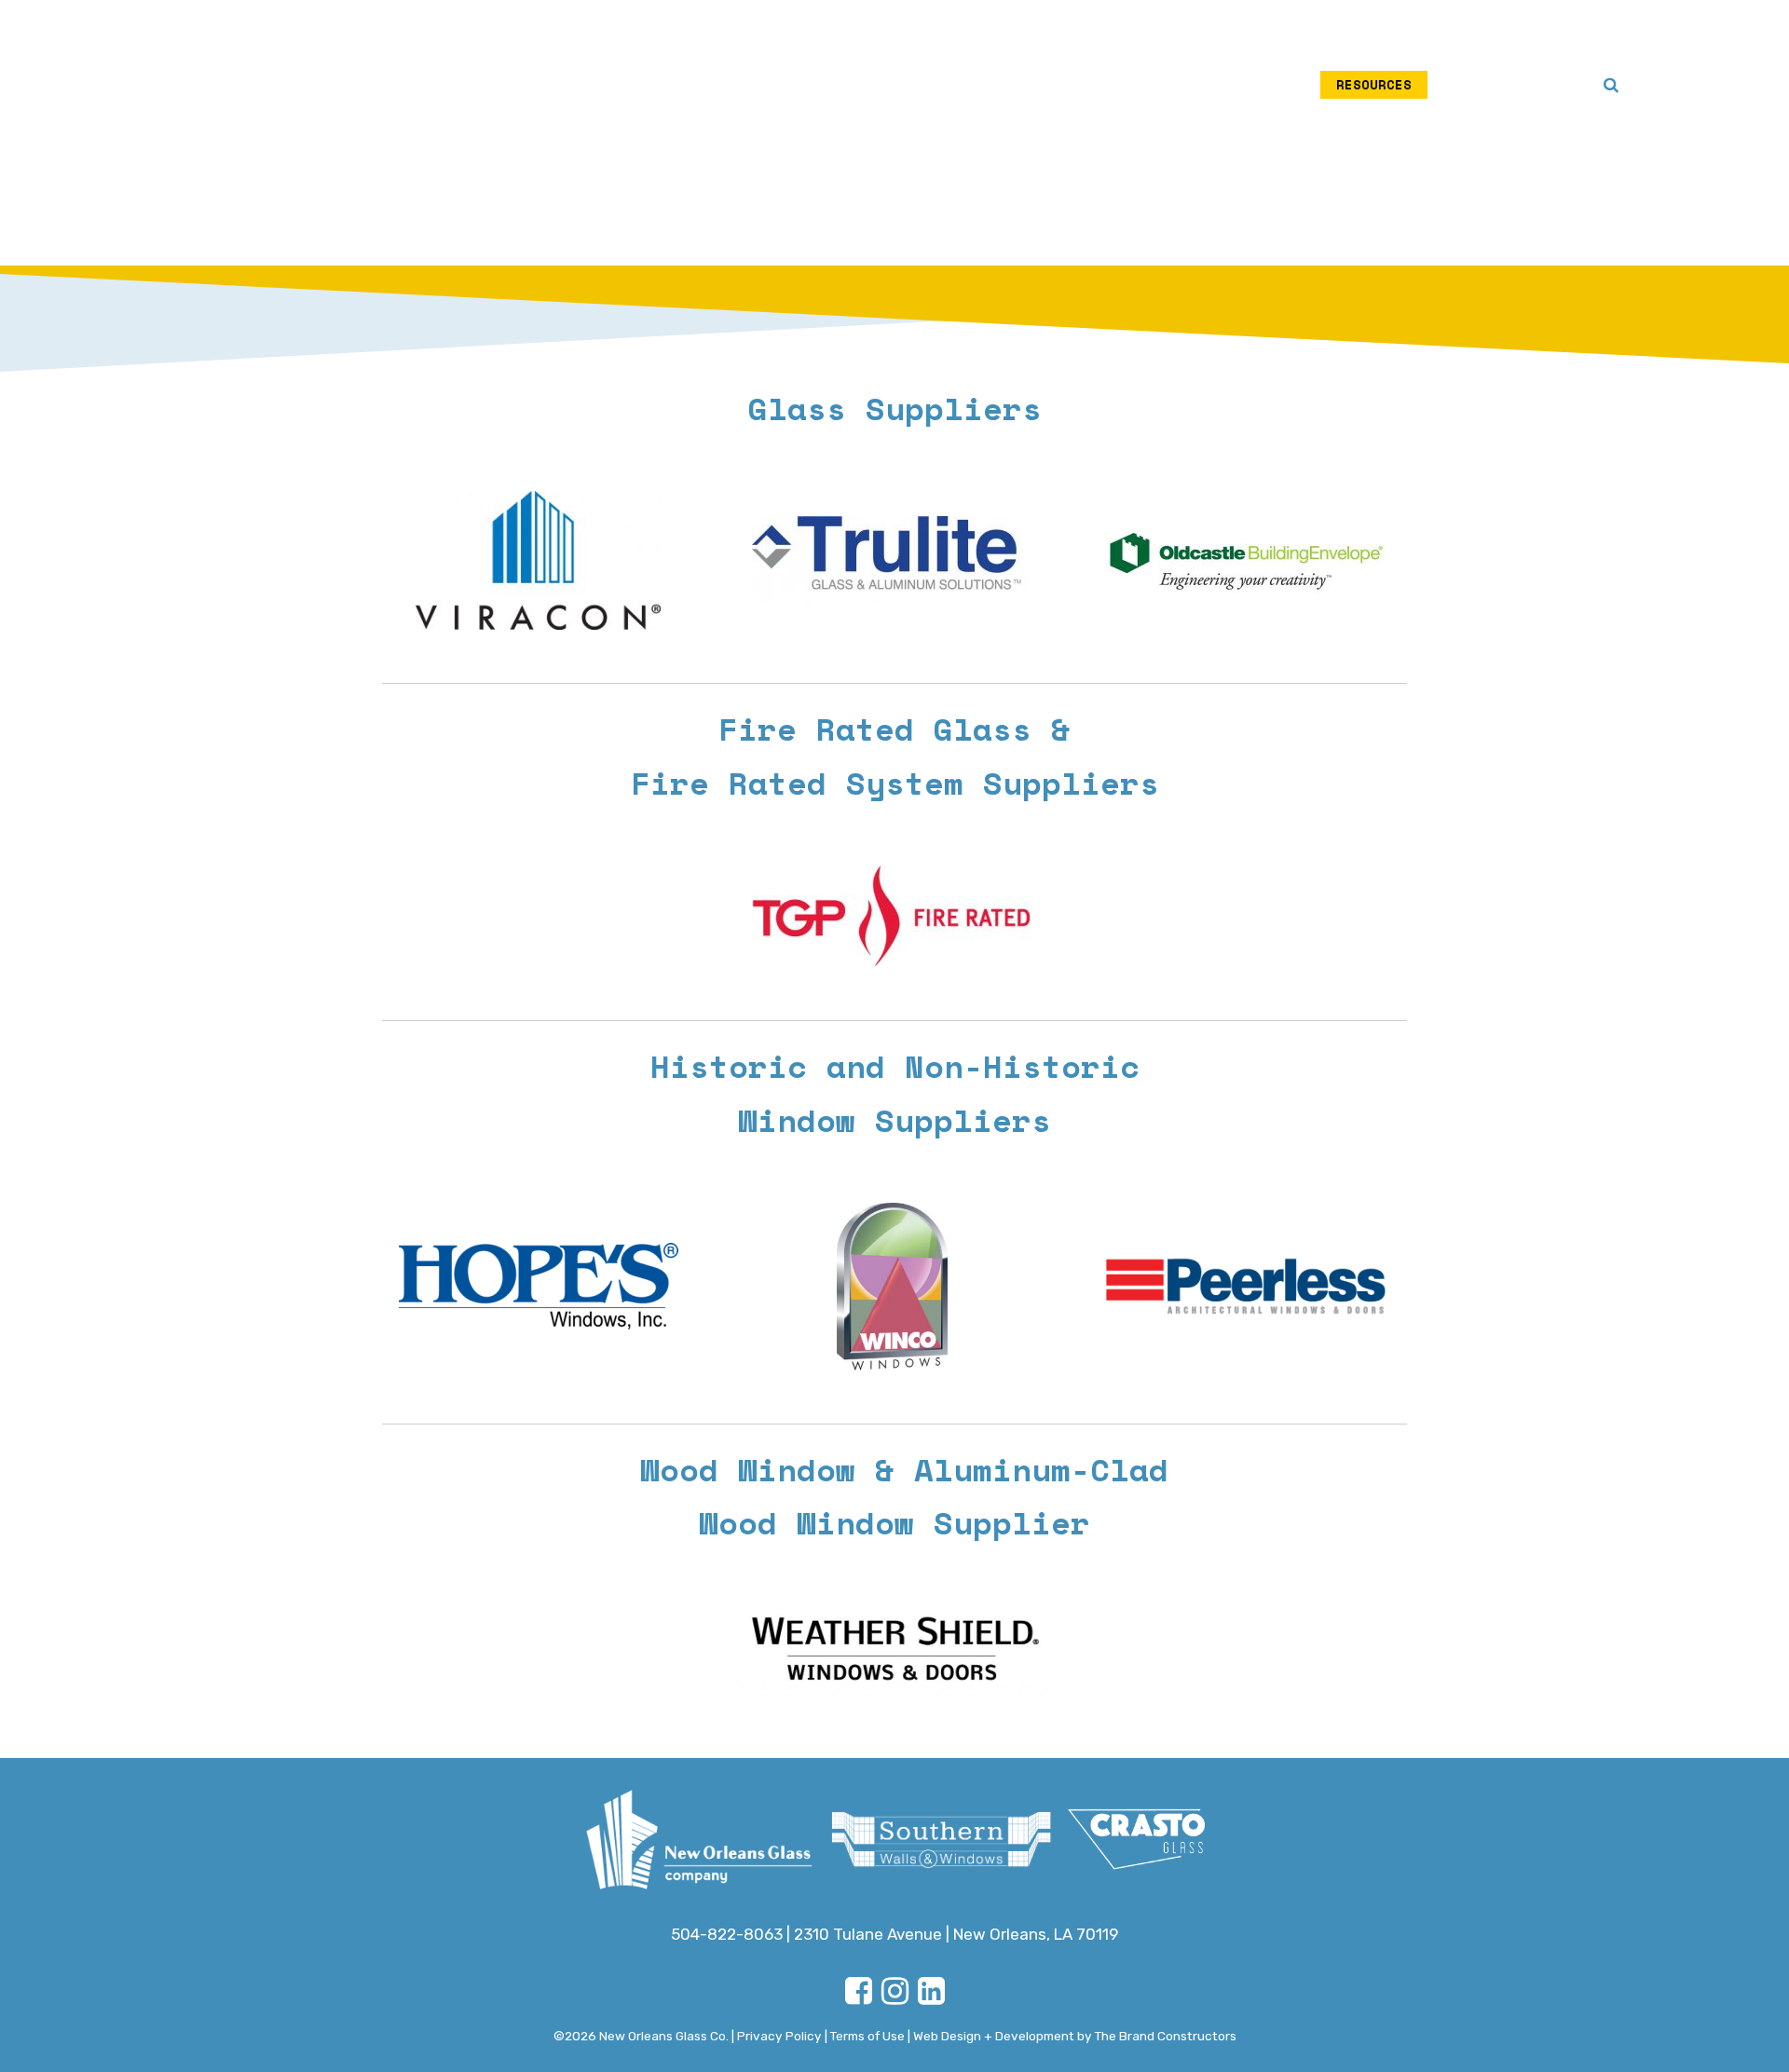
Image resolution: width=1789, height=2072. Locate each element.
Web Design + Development (994, 2036)
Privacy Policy (779, 2036)
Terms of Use (867, 2036)
